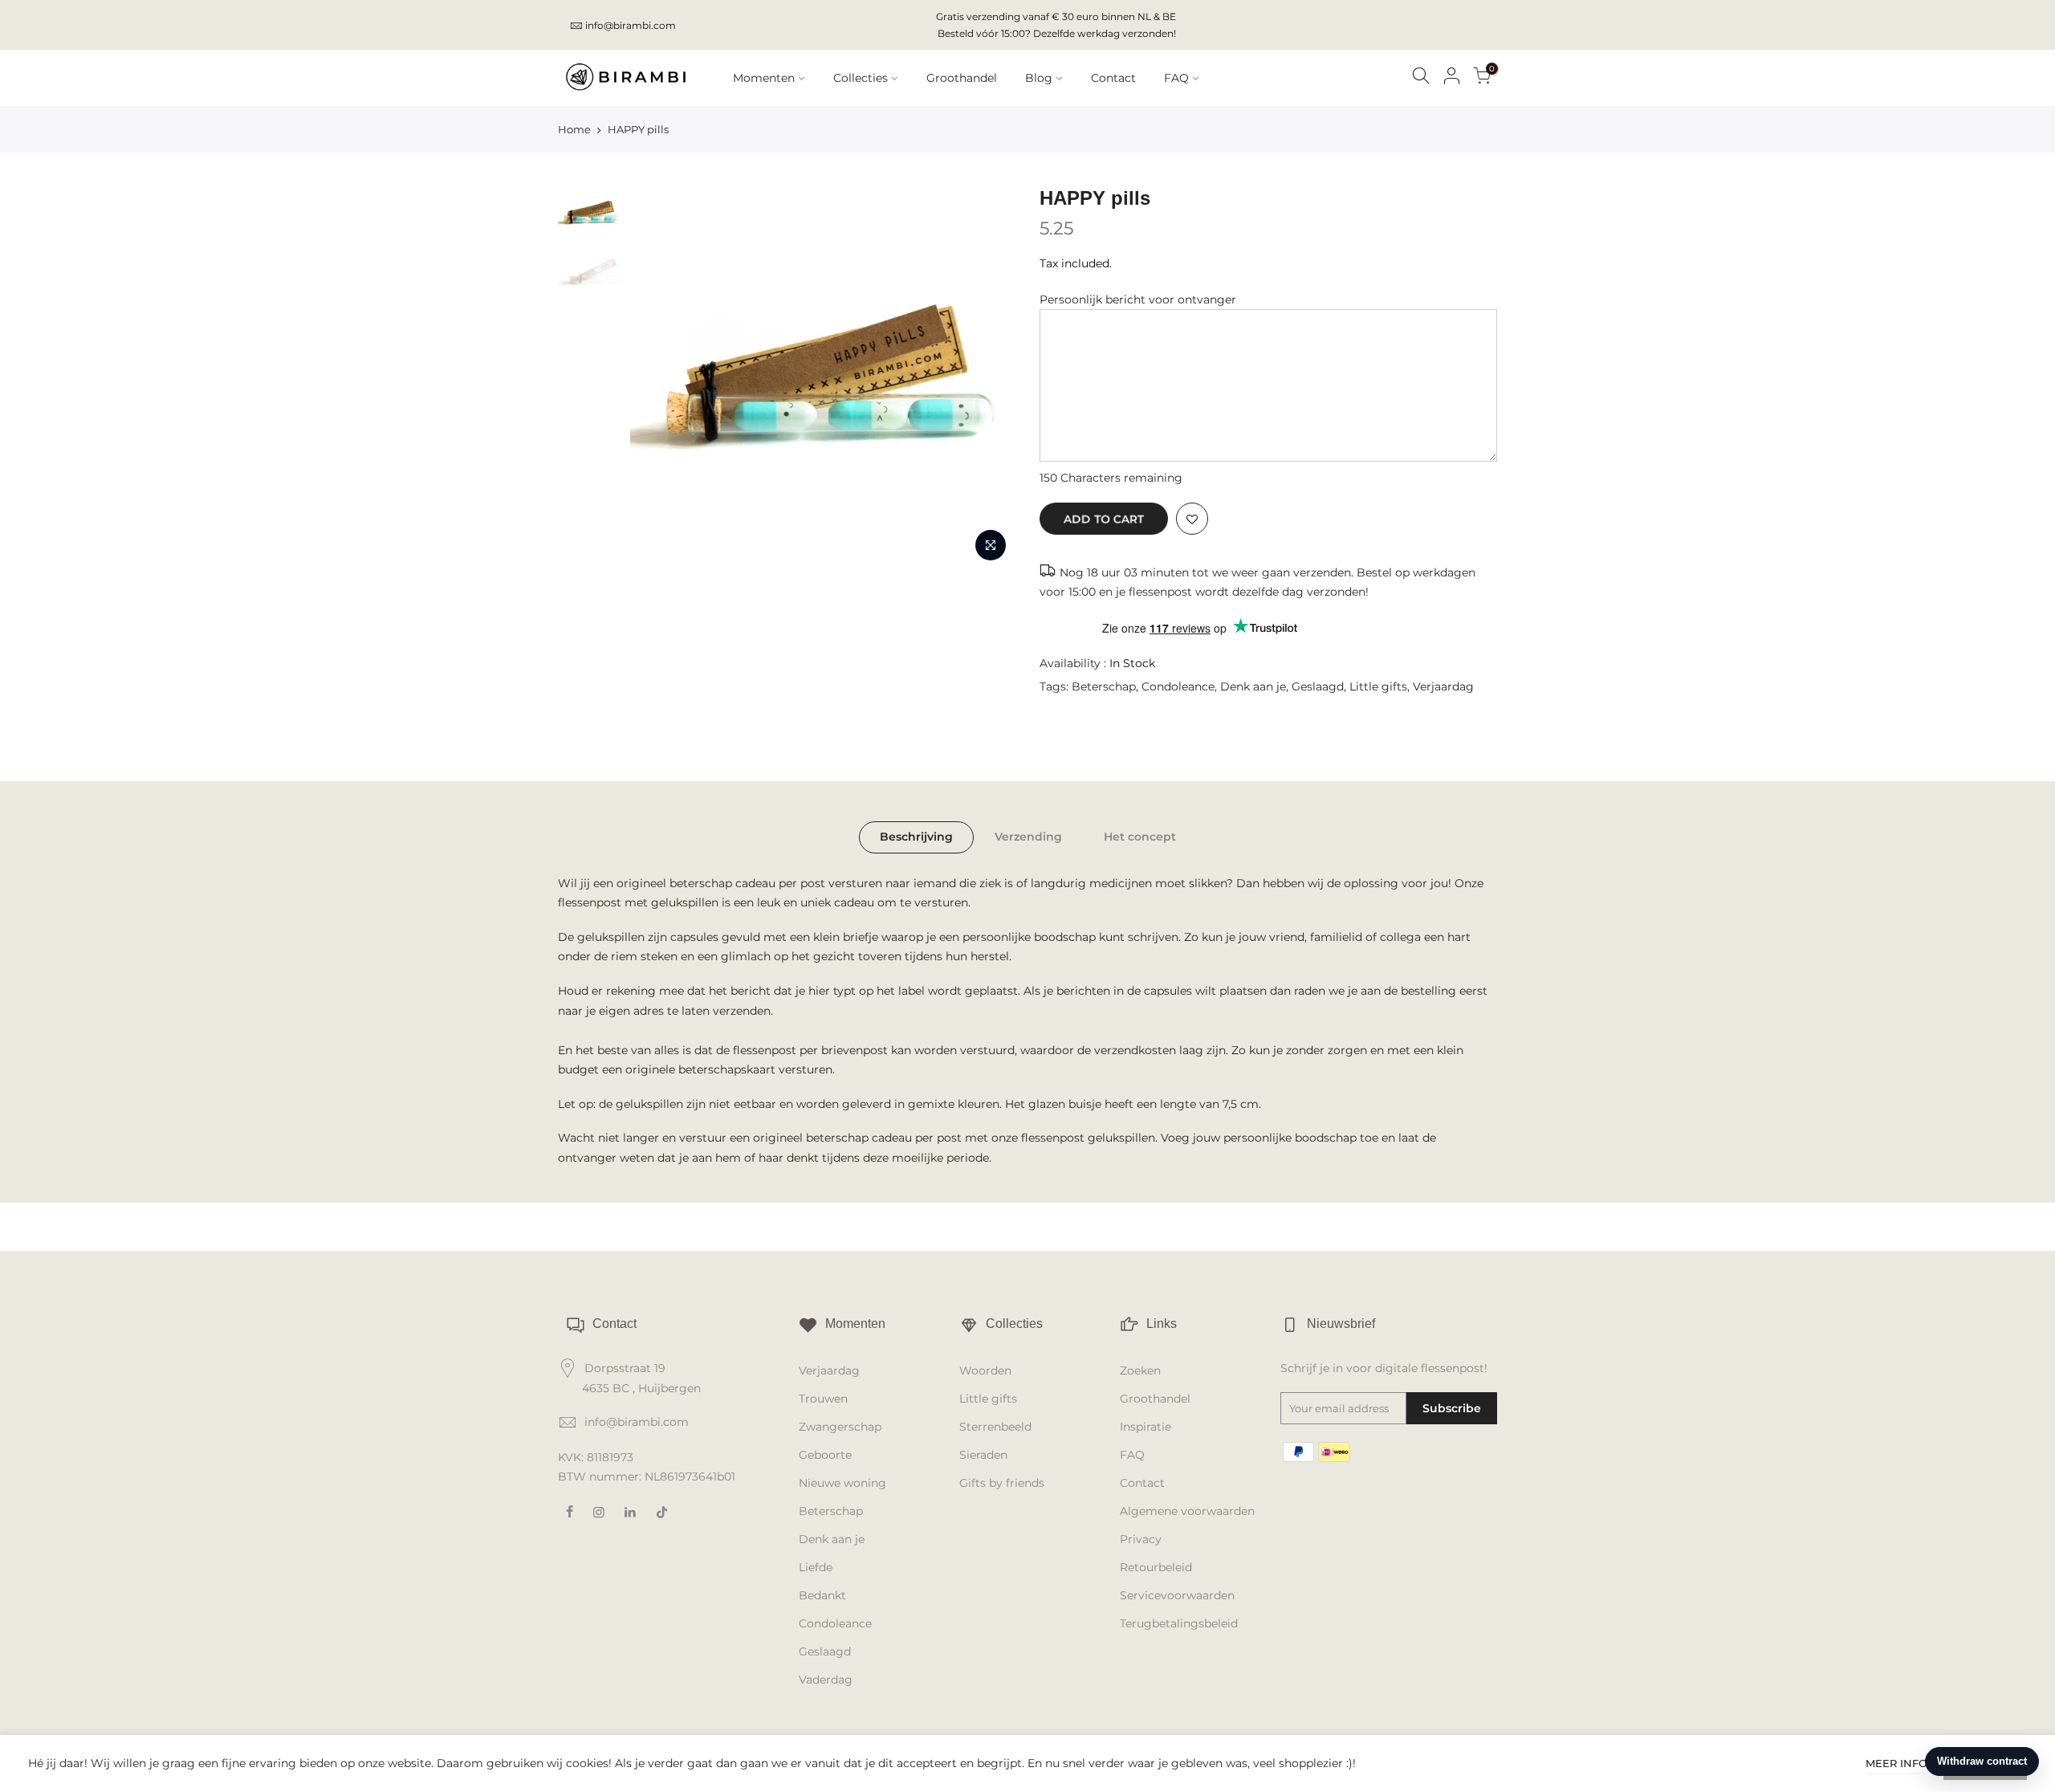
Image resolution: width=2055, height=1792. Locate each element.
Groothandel (962, 78)
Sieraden (983, 1455)
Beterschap (1104, 686)
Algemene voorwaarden (1187, 1511)
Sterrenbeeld (995, 1427)
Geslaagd (1318, 686)
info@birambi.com (631, 25)
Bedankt (822, 1595)
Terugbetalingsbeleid (1179, 1623)
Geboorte (825, 1455)
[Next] (987, 377)
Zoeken (1140, 1370)
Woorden (985, 1370)
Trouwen (823, 1399)
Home (574, 129)
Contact (1113, 78)
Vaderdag (826, 1680)
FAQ (1176, 78)
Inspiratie (1146, 1427)
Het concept (1140, 837)
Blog (1039, 78)
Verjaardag (1443, 686)
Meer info (1896, 1763)
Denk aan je (1253, 686)
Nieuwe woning (842, 1483)
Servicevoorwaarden (1177, 1595)
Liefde (816, 1567)
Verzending (1028, 837)
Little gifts (1378, 686)
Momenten (764, 78)
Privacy (1141, 1539)
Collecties (861, 78)
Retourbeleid (1156, 1567)
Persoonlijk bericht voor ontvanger (1138, 299)
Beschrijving (916, 837)
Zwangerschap (840, 1427)
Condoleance (1178, 686)
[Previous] (658, 377)
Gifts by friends (1002, 1483)
